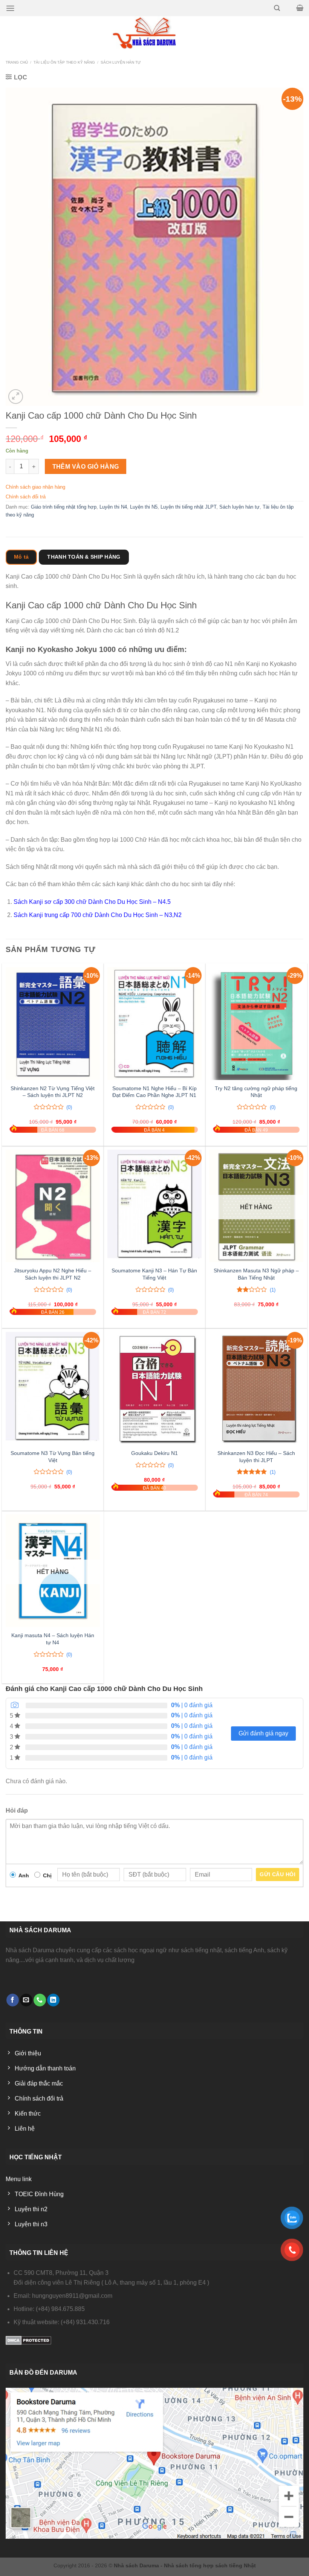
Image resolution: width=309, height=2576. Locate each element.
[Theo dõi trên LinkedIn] (53, 2000)
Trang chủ (17, 62)
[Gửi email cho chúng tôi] (26, 2000)
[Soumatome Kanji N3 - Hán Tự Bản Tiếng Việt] (154, 1206)
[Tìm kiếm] (277, 8)
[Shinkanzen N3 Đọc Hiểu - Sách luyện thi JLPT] (256, 1388)
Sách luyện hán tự (121, 62)
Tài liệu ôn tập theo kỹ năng (64, 62)
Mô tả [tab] (21, 557)
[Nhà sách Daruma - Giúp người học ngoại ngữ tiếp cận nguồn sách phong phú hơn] (155, 33)
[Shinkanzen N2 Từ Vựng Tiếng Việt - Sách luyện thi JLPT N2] (53, 1024)
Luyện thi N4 (113, 507)
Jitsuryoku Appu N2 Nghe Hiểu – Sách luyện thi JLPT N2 (53, 1274)
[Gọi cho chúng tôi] (40, 2000)
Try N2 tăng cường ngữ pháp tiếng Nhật (256, 1092)
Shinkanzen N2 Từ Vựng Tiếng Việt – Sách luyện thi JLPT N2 (53, 1092)
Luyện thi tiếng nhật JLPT (188, 507)
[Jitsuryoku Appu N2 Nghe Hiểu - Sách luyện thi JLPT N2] (53, 1206)
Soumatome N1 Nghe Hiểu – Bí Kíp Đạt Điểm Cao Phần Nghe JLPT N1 (154, 1092)
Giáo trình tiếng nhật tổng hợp (64, 507)
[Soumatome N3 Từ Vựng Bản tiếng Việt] (53, 1388)
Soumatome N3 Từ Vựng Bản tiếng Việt (53, 1457)
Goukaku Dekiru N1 (154, 1453)
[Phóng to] (16, 397)
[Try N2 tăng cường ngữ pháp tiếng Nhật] (256, 1024)
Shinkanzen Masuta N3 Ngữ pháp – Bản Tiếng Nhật (256, 1274)
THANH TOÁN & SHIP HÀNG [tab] (84, 557)
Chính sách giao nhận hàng (35, 487)
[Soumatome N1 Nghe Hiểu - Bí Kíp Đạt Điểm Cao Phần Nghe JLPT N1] (154, 1024)
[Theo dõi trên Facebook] (13, 2000)
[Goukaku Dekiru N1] (154, 1388)
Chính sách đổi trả (26, 497)
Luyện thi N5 (144, 507)
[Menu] (10, 8)
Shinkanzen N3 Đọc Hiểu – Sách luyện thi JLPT (256, 1457)
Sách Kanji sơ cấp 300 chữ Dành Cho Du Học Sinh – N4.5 (92, 902)
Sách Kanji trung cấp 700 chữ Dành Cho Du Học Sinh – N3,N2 (98, 915)
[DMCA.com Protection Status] (28, 2340)
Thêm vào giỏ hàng (86, 467)
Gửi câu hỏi (278, 1874)
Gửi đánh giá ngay (263, 1733)
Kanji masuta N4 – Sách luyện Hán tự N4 (53, 1639)
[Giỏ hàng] (300, 8)
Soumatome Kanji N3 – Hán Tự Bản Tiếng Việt (154, 1274)
